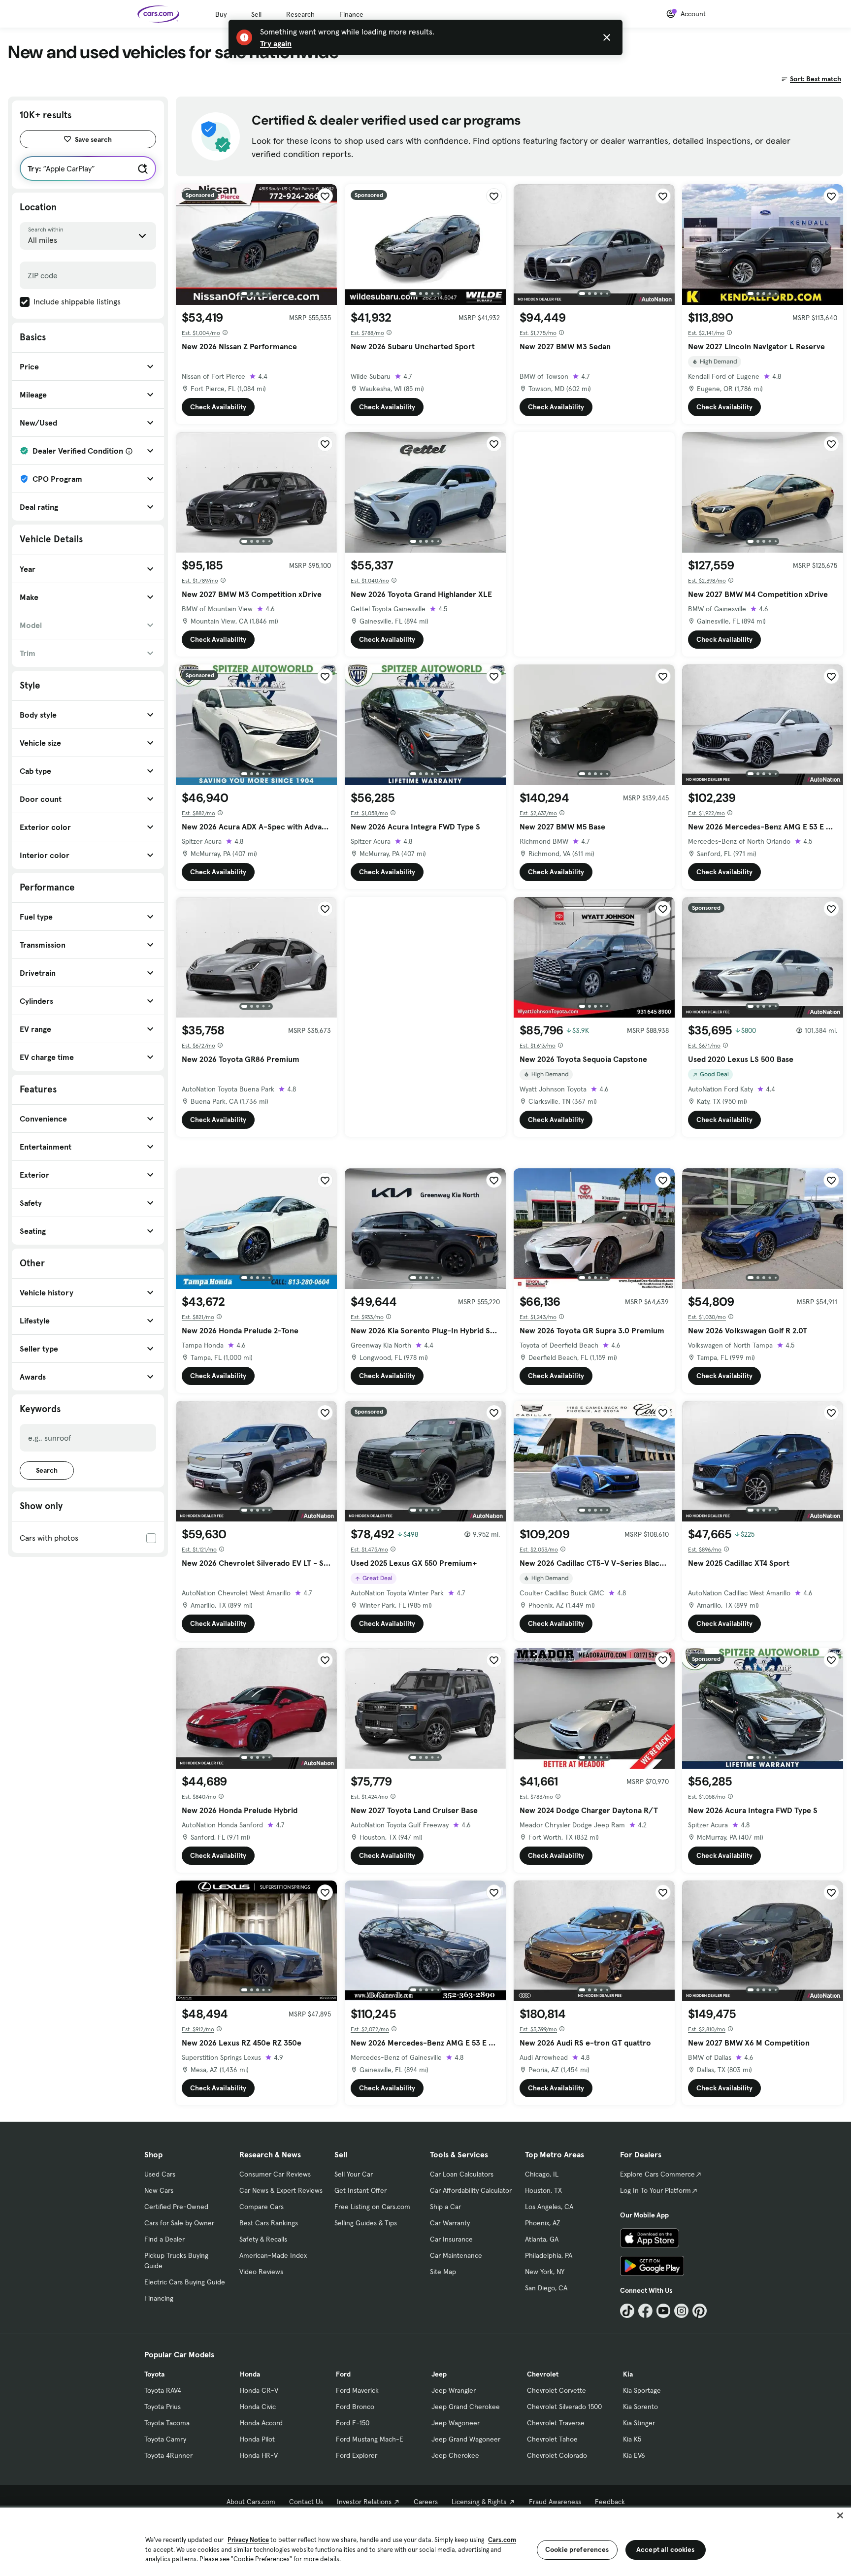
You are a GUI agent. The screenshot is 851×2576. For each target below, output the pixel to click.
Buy (221, 14)
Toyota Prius (163, 2407)
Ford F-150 (353, 2423)
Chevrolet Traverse (556, 2423)
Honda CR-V (259, 2390)
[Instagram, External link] (681, 2311)
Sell (256, 14)
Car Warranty (450, 2223)
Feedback (610, 2502)
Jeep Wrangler (454, 2390)
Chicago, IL (542, 2174)
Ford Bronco (355, 2407)
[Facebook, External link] (645, 2311)
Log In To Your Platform (655, 2190)
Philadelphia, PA (549, 2255)
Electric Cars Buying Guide (185, 2282)
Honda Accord (261, 2423)
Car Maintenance (456, 2255)
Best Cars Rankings (269, 2223)
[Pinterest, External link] (700, 2311)
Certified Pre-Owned (176, 2207)
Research (300, 14)
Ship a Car (445, 2207)
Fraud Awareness (555, 2502)
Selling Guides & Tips (366, 2223)
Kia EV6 (634, 2455)
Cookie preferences (577, 2549)
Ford (343, 2374)
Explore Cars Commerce (657, 2174)
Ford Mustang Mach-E (370, 2439)
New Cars (159, 2190)
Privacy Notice (248, 2540)
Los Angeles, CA (549, 2207)
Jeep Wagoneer (456, 2423)
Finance (351, 14)
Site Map (443, 2272)
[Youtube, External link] (664, 2311)
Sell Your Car (354, 2174)
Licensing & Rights (479, 2502)
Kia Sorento (640, 2407)
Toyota (154, 2374)
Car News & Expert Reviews (281, 2190)
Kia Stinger (639, 2423)
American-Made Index (273, 2255)
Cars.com (502, 2540)
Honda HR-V (259, 2455)
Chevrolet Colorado (557, 2455)
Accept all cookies (666, 2549)
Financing (159, 2298)
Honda (250, 2374)
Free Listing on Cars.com (372, 2207)
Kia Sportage (642, 2390)
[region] (425, 2541)
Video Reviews (261, 2272)
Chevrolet (543, 2374)
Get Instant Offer (360, 2190)
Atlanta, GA (542, 2239)
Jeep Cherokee (455, 2455)
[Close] (840, 2515)
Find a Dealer (164, 2239)
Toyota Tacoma (167, 2423)
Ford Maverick (357, 2390)
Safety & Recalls (263, 2239)
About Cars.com (251, 2502)
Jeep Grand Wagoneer (466, 2439)
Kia (628, 2374)
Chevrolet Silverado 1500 (564, 2407)
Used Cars (160, 2174)
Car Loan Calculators (462, 2174)
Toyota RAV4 (163, 2390)
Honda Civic (258, 2407)
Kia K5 (632, 2439)
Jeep (439, 2374)
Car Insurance (451, 2239)
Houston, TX (543, 2190)
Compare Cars (262, 2207)
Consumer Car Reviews (275, 2174)
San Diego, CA (546, 2288)
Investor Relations (364, 2502)
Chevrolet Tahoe (552, 2439)
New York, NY (545, 2272)
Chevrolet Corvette (556, 2390)
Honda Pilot (257, 2439)
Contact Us (306, 2502)
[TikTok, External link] (627, 2311)
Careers (426, 2502)
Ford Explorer (357, 2455)
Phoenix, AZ (543, 2223)
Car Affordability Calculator (471, 2190)
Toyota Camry (165, 2439)
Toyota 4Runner (168, 2455)
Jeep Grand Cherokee (466, 2407)
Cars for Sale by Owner (179, 2223)
